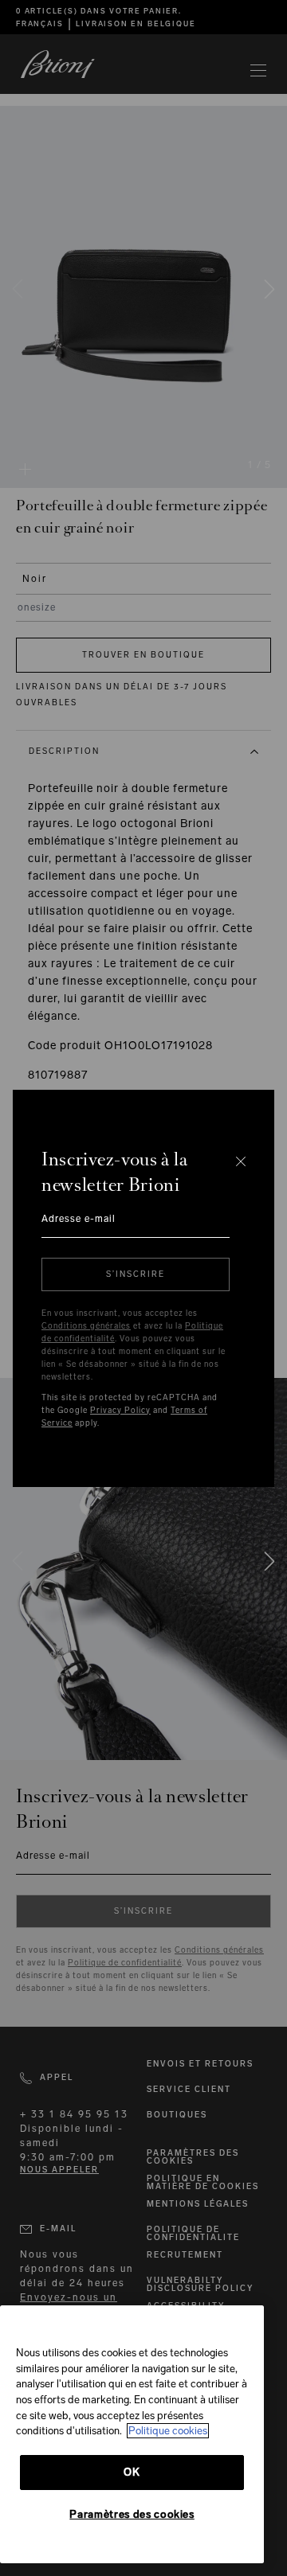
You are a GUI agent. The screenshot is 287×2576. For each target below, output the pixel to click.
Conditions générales (86, 1326)
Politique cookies (168, 2431)
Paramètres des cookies (132, 2514)
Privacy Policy (120, 1411)
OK (132, 2472)
